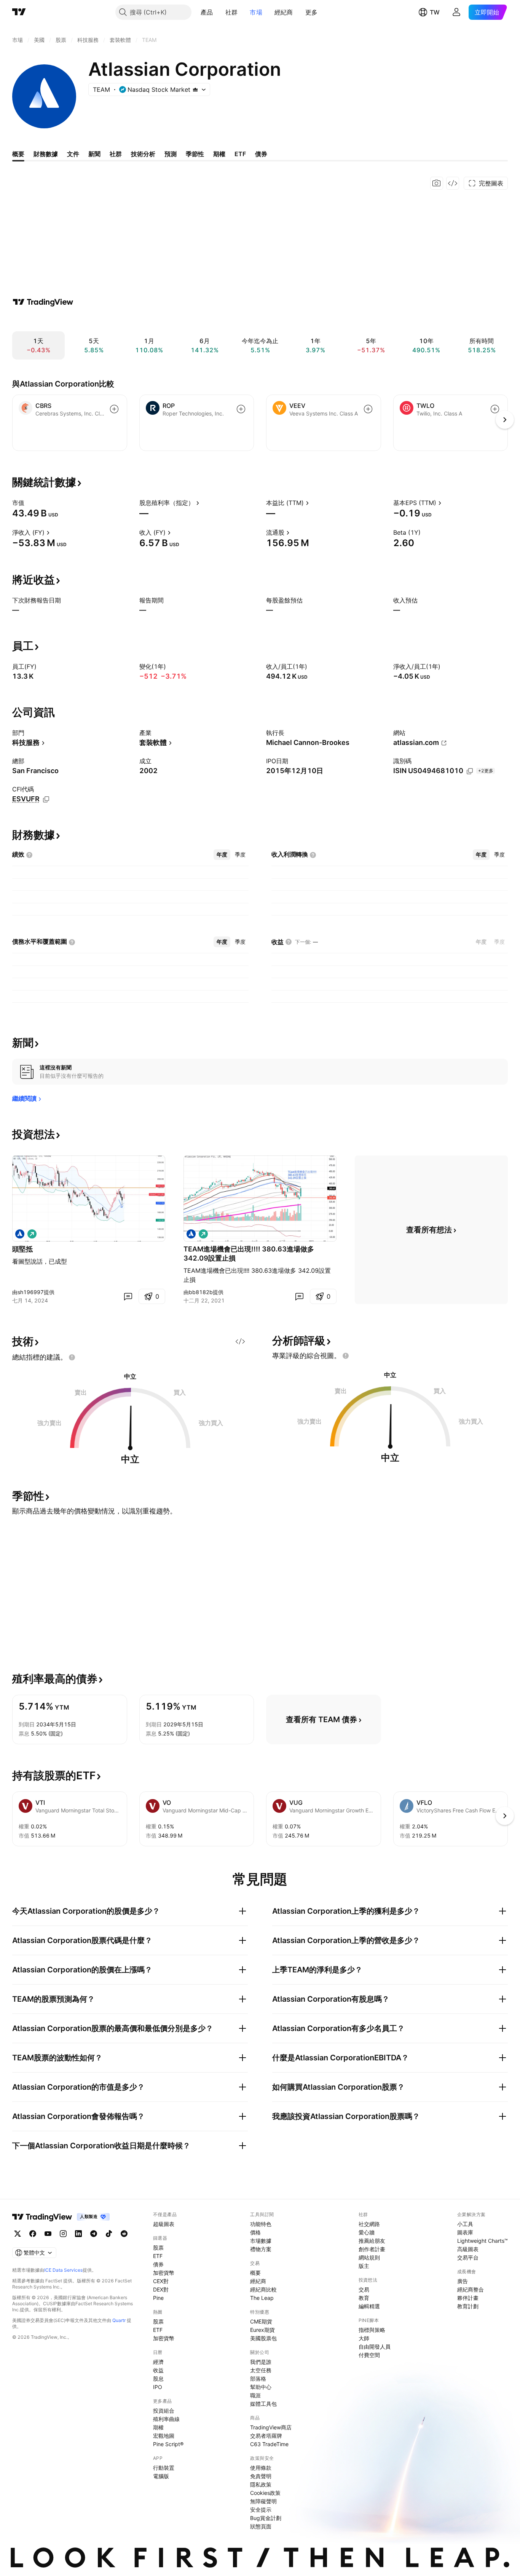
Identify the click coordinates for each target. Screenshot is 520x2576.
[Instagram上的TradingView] (63, 2234)
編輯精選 (369, 2306)
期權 (158, 2427)
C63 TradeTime (269, 2444)
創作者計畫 (372, 2249)
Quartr (119, 2320)
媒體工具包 (263, 2404)
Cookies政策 (265, 2493)
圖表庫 (465, 2232)
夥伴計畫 (468, 2298)
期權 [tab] (219, 154)
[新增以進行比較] (114, 409)
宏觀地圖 (164, 2436)
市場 (256, 12)
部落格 (258, 2379)
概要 (255, 2273)
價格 (255, 2232)
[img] (195, 89)
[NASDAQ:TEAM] (20, 1234)
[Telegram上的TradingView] (94, 2234)
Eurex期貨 (262, 2330)
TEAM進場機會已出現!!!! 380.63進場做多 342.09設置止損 (249, 1254)
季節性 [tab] (195, 154)
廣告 (463, 2281)
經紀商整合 (471, 2289)
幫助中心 (261, 2387)
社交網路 (369, 2224)
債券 (158, 2264)
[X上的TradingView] (18, 2234)
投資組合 (164, 2411)
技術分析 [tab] (143, 154)
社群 (232, 12)
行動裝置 (164, 2468)
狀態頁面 (261, 2526)
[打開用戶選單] (456, 12)
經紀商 (284, 12)
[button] (219, 12)
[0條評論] (128, 1296)
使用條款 (261, 2468)
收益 (158, 2370)
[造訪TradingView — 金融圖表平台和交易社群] (43, 302)
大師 (364, 2338)
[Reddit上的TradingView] (124, 2234)
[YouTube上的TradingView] (48, 2234)
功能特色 (261, 2224)
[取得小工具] (453, 183)
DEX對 (161, 2289)
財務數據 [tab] (46, 154)
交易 (364, 2289)
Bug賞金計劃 (266, 2518)
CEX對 (161, 2281)
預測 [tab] (171, 154)
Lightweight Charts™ (483, 2241)
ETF (158, 2256)
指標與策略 (372, 2330)
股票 (158, 2248)
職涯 (255, 2395)
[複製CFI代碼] (46, 799)
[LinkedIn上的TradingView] (78, 2234)
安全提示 (261, 2510)
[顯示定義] (29, 503)
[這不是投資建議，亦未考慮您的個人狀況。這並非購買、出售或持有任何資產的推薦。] (72, 1357)
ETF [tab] (240, 154)
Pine (158, 2298)
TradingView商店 (271, 2427)
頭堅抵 (22, 1249)
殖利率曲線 (166, 2419)
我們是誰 (261, 2362)
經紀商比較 (263, 2289)
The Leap (262, 2298)
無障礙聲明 (263, 2501)
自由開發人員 (375, 2347)
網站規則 (369, 2257)
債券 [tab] (261, 154)
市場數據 (261, 2241)
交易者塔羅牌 (266, 2436)
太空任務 (261, 2370)
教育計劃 (468, 2306)
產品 (207, 12)
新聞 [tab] (94, 154)
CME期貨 (261, 2321)
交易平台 (468, 2257)
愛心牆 (367, 2232)
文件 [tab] (73, 154)
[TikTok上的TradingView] (109, 2234)
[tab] (222, 855)
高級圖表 (468, 2249)
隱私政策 (261, 2484)
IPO (158, 2387)
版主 (364, 2266)
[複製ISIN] (470, 771)
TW (435, 12)
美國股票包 (263, 2338)
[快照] (437, 183)
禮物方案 (261, 2249)
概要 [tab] (18, 154)
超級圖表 (164, 2224)
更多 (312, 12)
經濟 (158, 2362)
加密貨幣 (164, 2273)
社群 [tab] (116, 154)
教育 (364, 2298)
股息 (158, 2379)
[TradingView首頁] (19, 12)
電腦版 (161, 2476)
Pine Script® (168, 2444)
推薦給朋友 (372, 2241)
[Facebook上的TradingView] (33, 2234)
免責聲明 (261, 2476)
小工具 (465, 2224)
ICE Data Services (63, 2270)
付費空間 (369, 2355)
